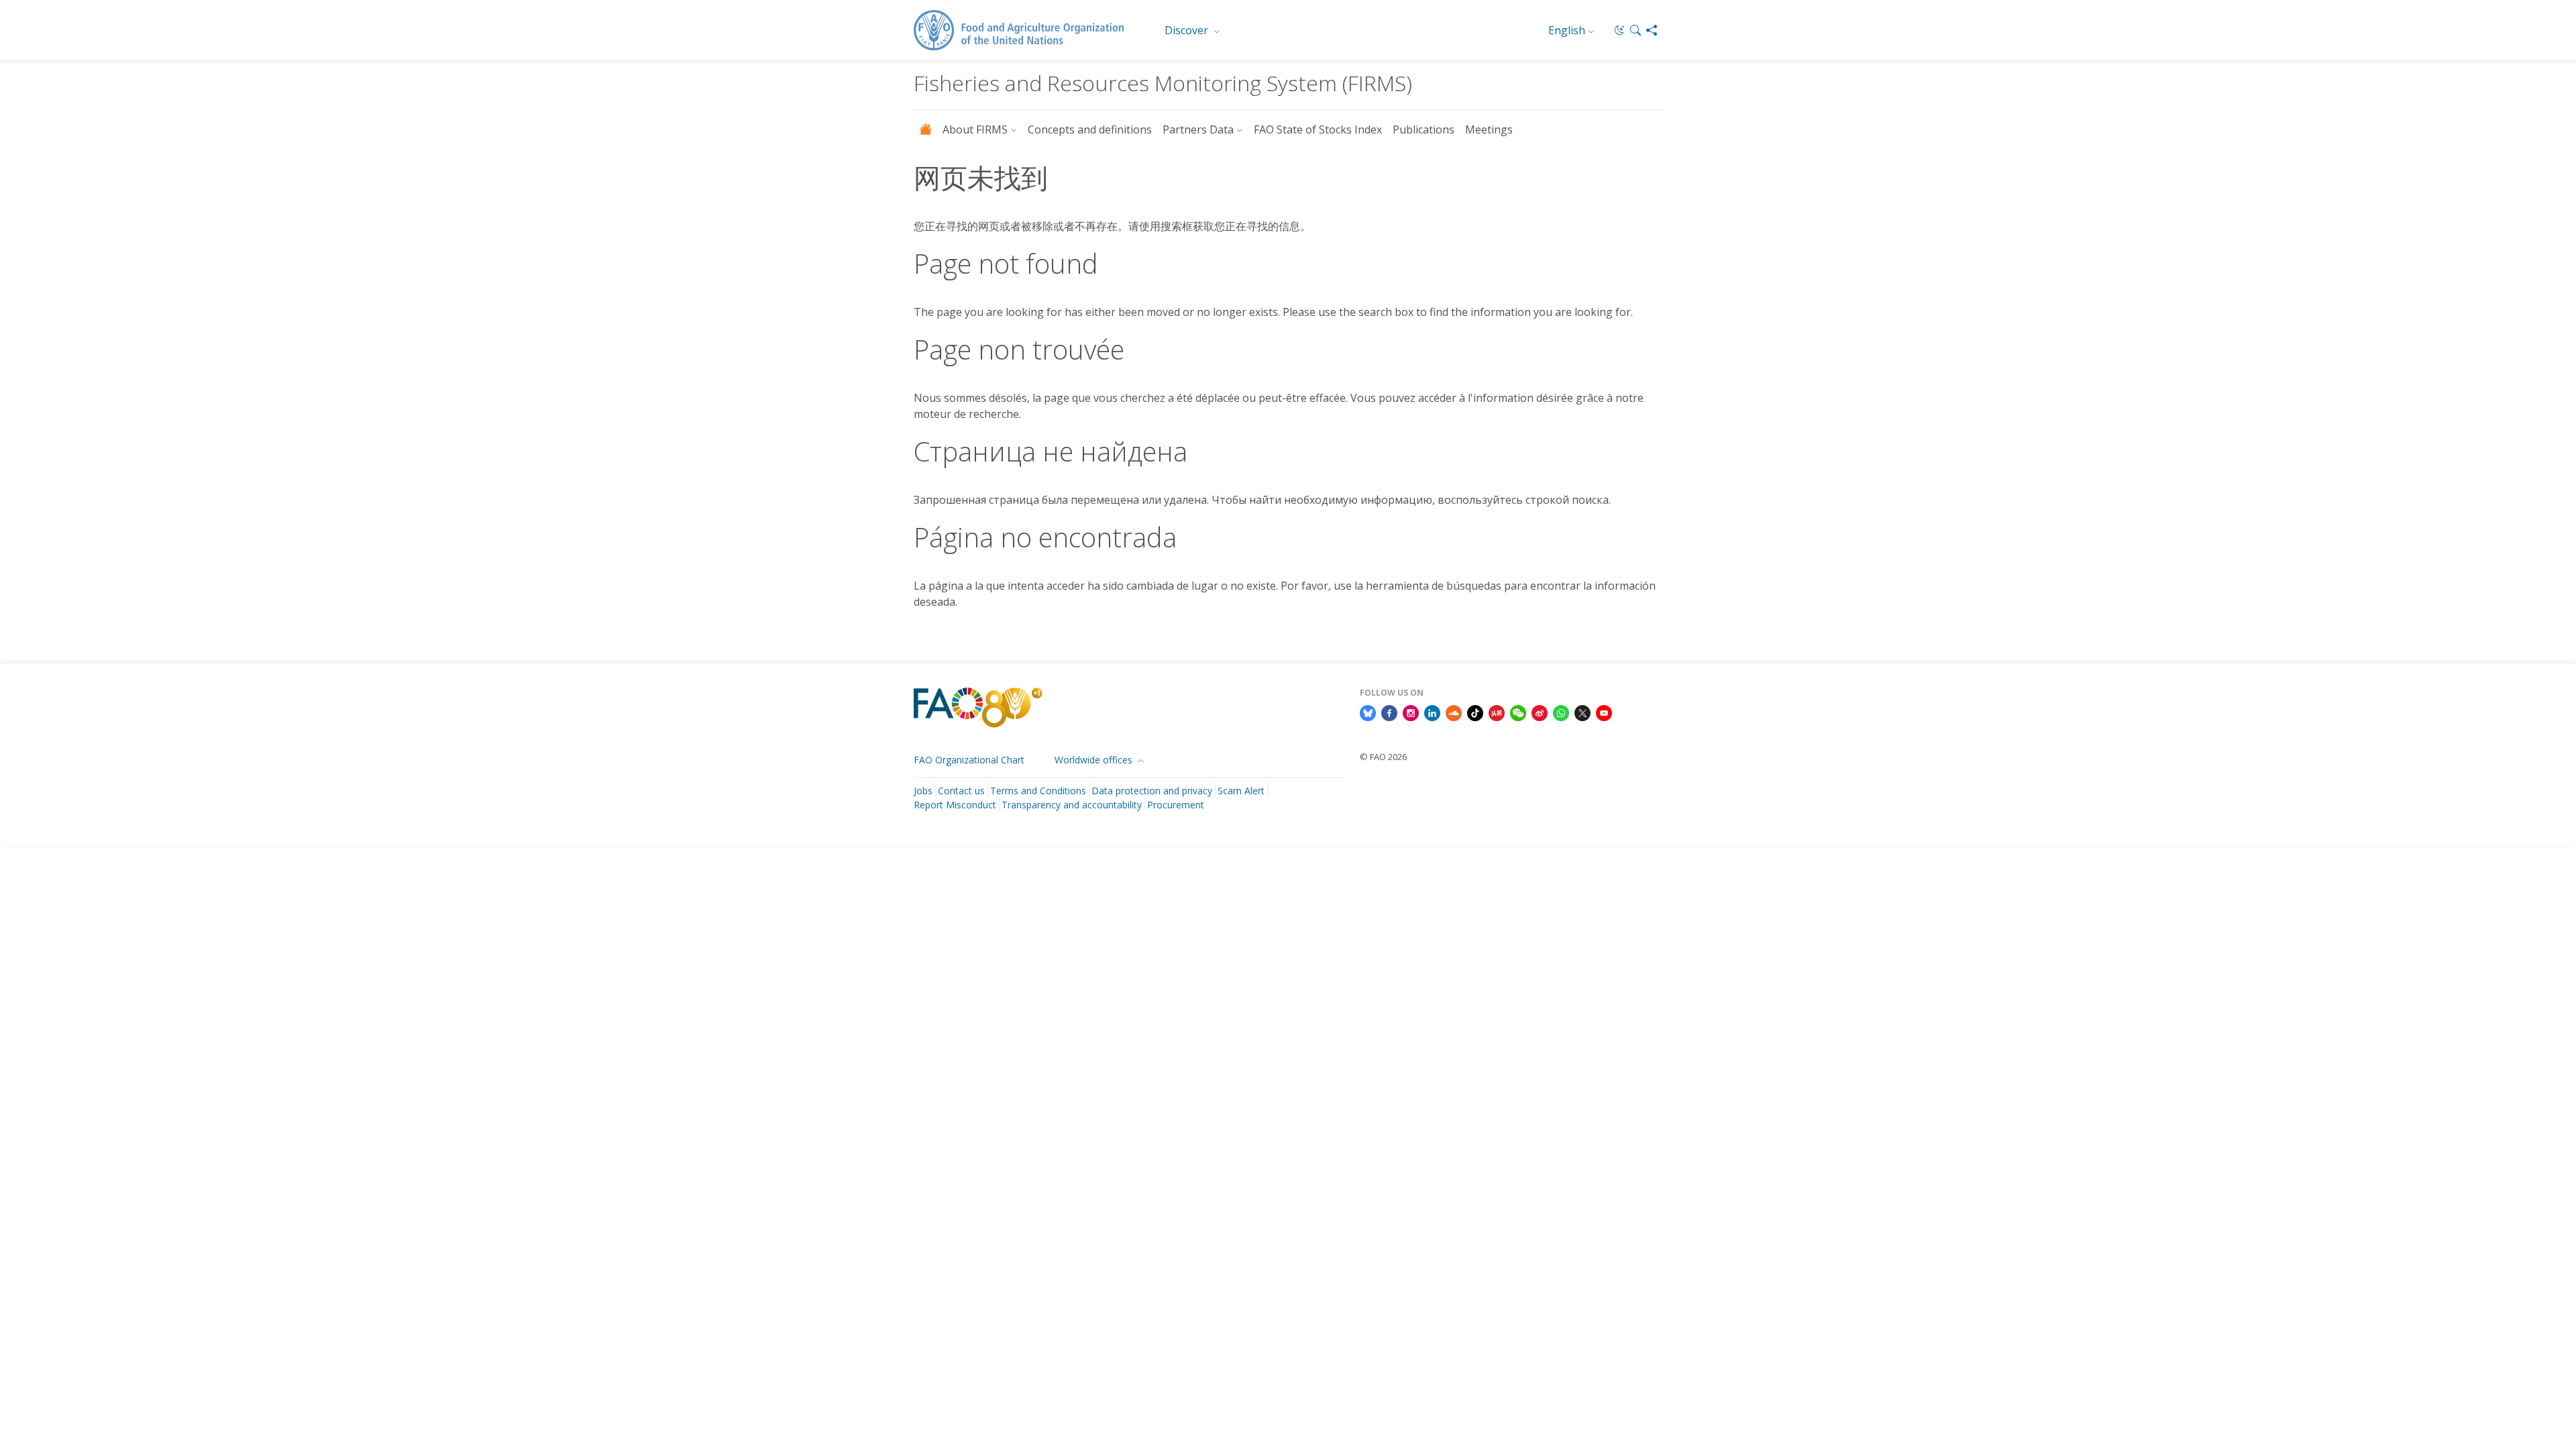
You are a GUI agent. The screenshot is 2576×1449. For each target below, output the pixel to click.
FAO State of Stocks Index (1318, 129)
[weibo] (1540, 712)
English (1567, 30)
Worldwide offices (1095, 760)
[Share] (1652, 30)
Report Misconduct (955, 805)
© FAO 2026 (1383, 757)
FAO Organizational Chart (969, 760)
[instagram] (1411, 712)
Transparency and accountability (1072, 805)
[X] (1582, 712)
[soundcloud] (1454, 712)
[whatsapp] (1561, 712)
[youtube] (1604, 712)
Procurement (1176, 805)
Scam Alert (1241, 791)
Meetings (1489, 129)
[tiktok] (1475, 712)
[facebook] (1389, 712)
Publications (1424, 129)
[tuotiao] (1497, 712)
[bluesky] (1368, 712)
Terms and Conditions (1038, 791)
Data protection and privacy (1152, 791)
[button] (1635, 30)
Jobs (923, 791)
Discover (1188, 30)
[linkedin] (1432, 712)
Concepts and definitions (1090, 129)
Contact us (961, 791)
